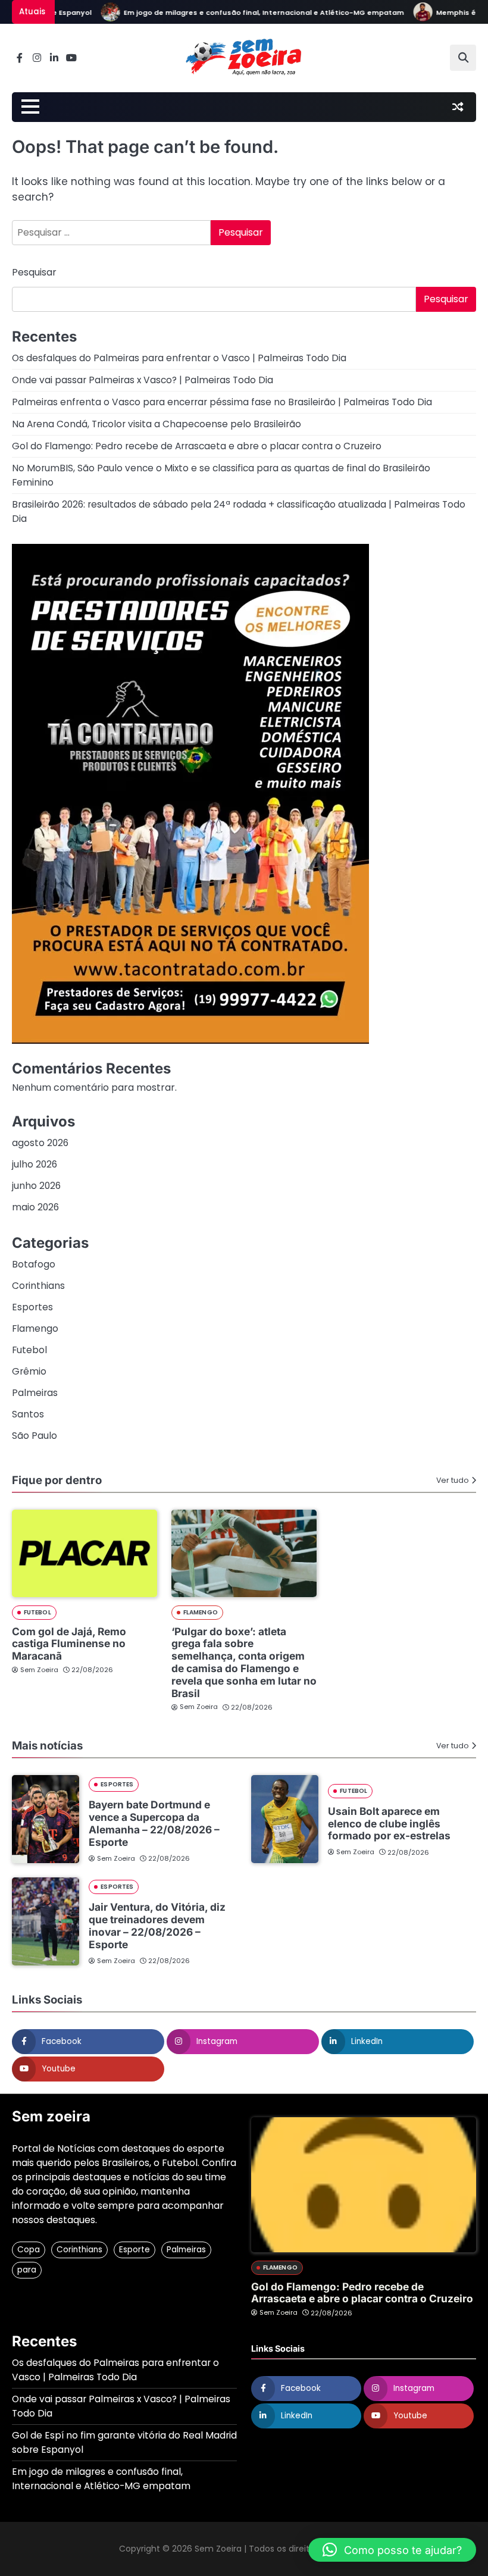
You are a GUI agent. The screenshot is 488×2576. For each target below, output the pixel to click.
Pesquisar (34, 272)
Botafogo (34, 1264)
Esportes (32, 1307)
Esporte (134, 2250)
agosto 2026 (40, 1143)
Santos (28, 1414)
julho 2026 (35, 1164)
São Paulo (35, 1436)
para (27, 2270)
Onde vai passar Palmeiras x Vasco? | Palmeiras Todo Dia (143, 380)
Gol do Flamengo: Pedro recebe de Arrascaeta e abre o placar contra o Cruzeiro (197, 446)
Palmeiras (35, 1393)
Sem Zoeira (39, 1670)
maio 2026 (35, 1207)
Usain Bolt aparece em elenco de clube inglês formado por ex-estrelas (389, 1824)
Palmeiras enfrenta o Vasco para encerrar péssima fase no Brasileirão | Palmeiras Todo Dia (222, 402)
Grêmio (29, 1371)
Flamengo (35, 1328)
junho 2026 (36, 1186)
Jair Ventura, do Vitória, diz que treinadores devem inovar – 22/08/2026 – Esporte (157, 1925)
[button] (392, 2550)
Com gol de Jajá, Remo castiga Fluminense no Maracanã (69, 1644)
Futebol (29, 1350)
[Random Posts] (458, 107)
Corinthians (38, 1286)
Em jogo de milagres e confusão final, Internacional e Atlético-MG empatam (242, 12)
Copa (29, 2250)
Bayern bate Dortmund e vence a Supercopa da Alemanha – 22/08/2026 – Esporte (154, 1823)
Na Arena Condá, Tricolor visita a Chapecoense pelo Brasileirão (157, 424)
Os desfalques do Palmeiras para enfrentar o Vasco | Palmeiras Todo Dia (179, 358)
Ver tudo (453, 1480)
